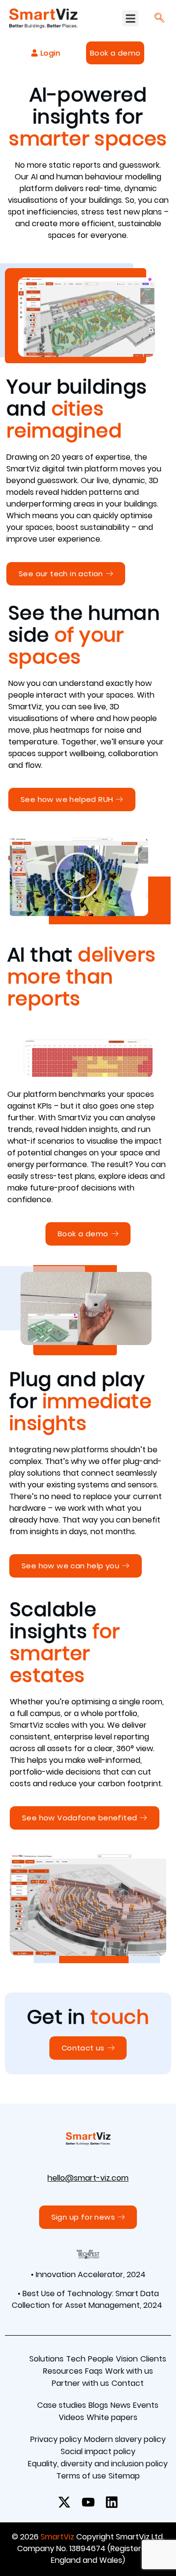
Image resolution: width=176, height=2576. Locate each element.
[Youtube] (88, 2502)
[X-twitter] (64, 2502)
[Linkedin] (112, 2502)
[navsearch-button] (159, 19)
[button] (130, 18)
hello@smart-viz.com (88, 2178)
